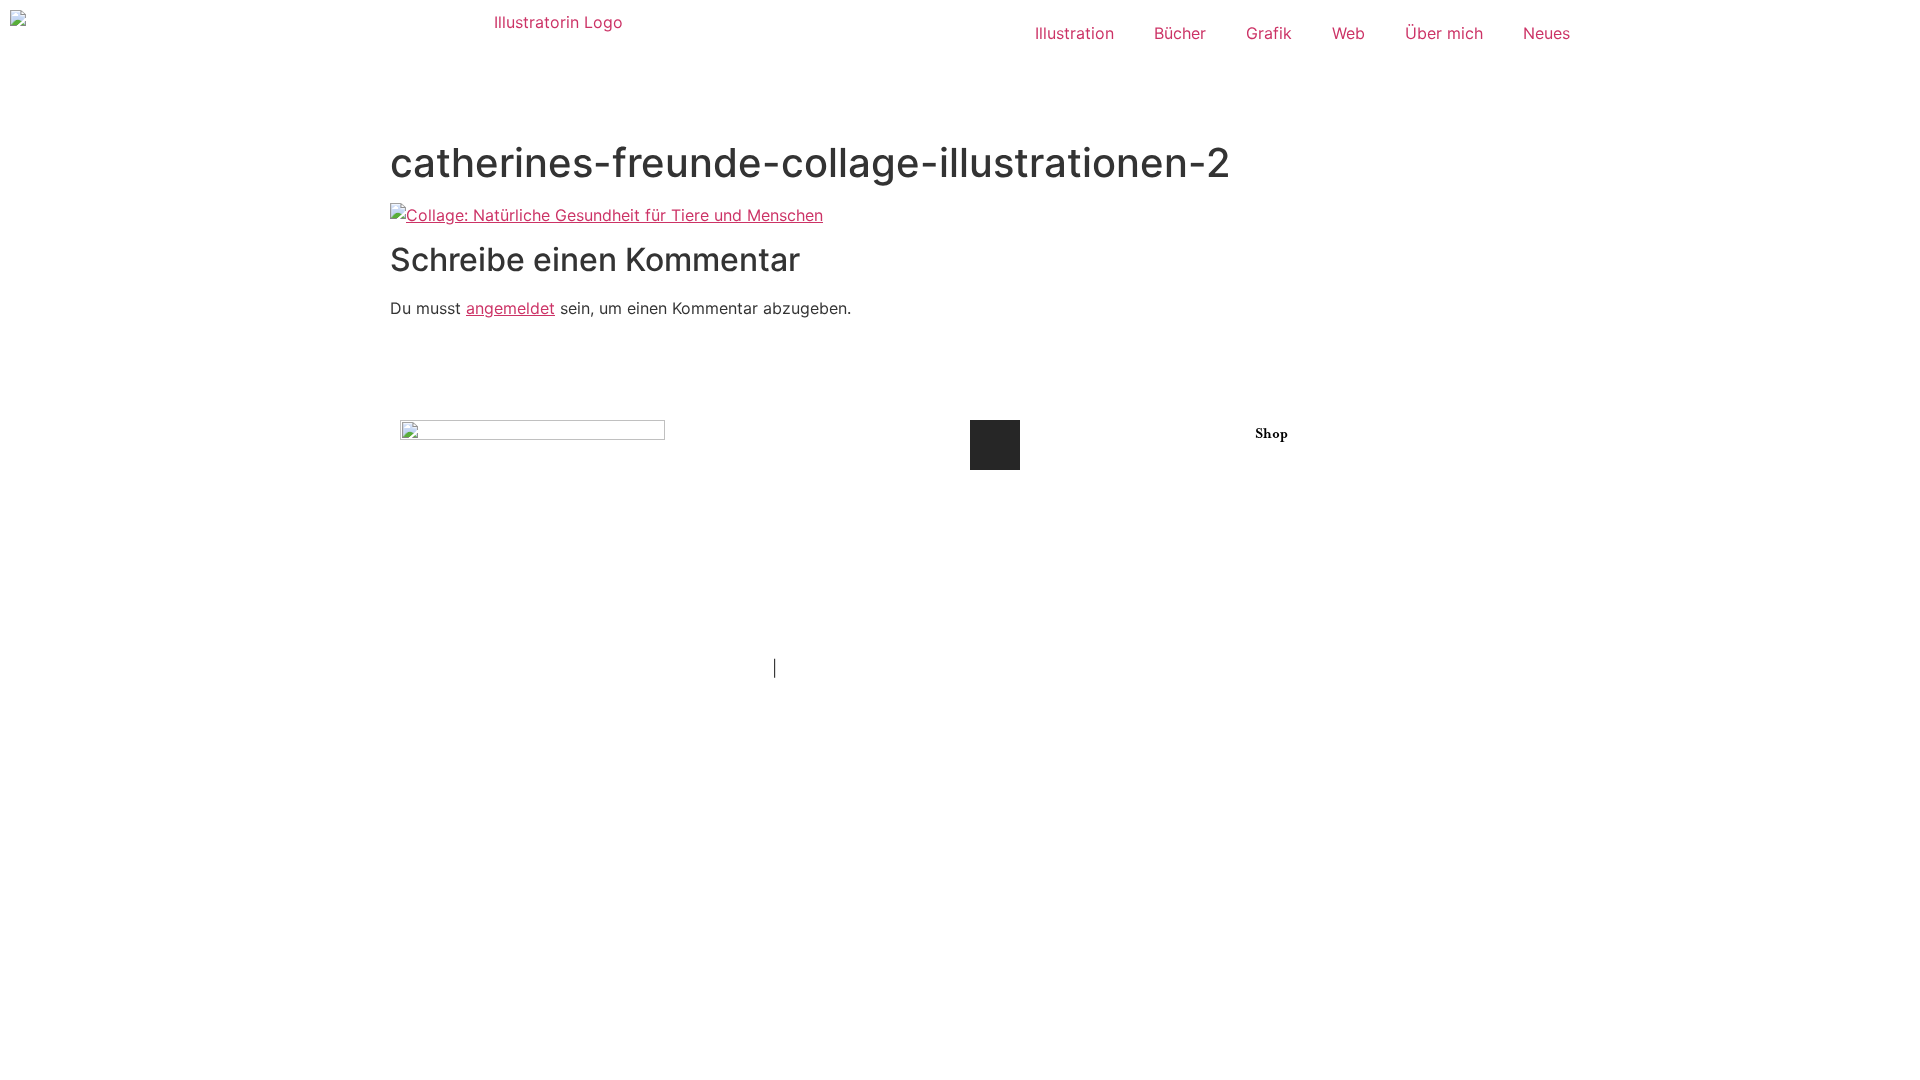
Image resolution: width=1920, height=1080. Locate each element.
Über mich (1444, 33)
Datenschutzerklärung (865, 668)
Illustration (1074, 33)
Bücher (1180, 33)
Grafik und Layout (753, 528)
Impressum (726, 668)
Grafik (1269, 33)
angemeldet (510, 308)
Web (1348, 33)
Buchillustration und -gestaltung (805, 480)
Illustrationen (733, 432)
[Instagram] (995, 445)
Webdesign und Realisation (786, 576)
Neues (1546, 33)
